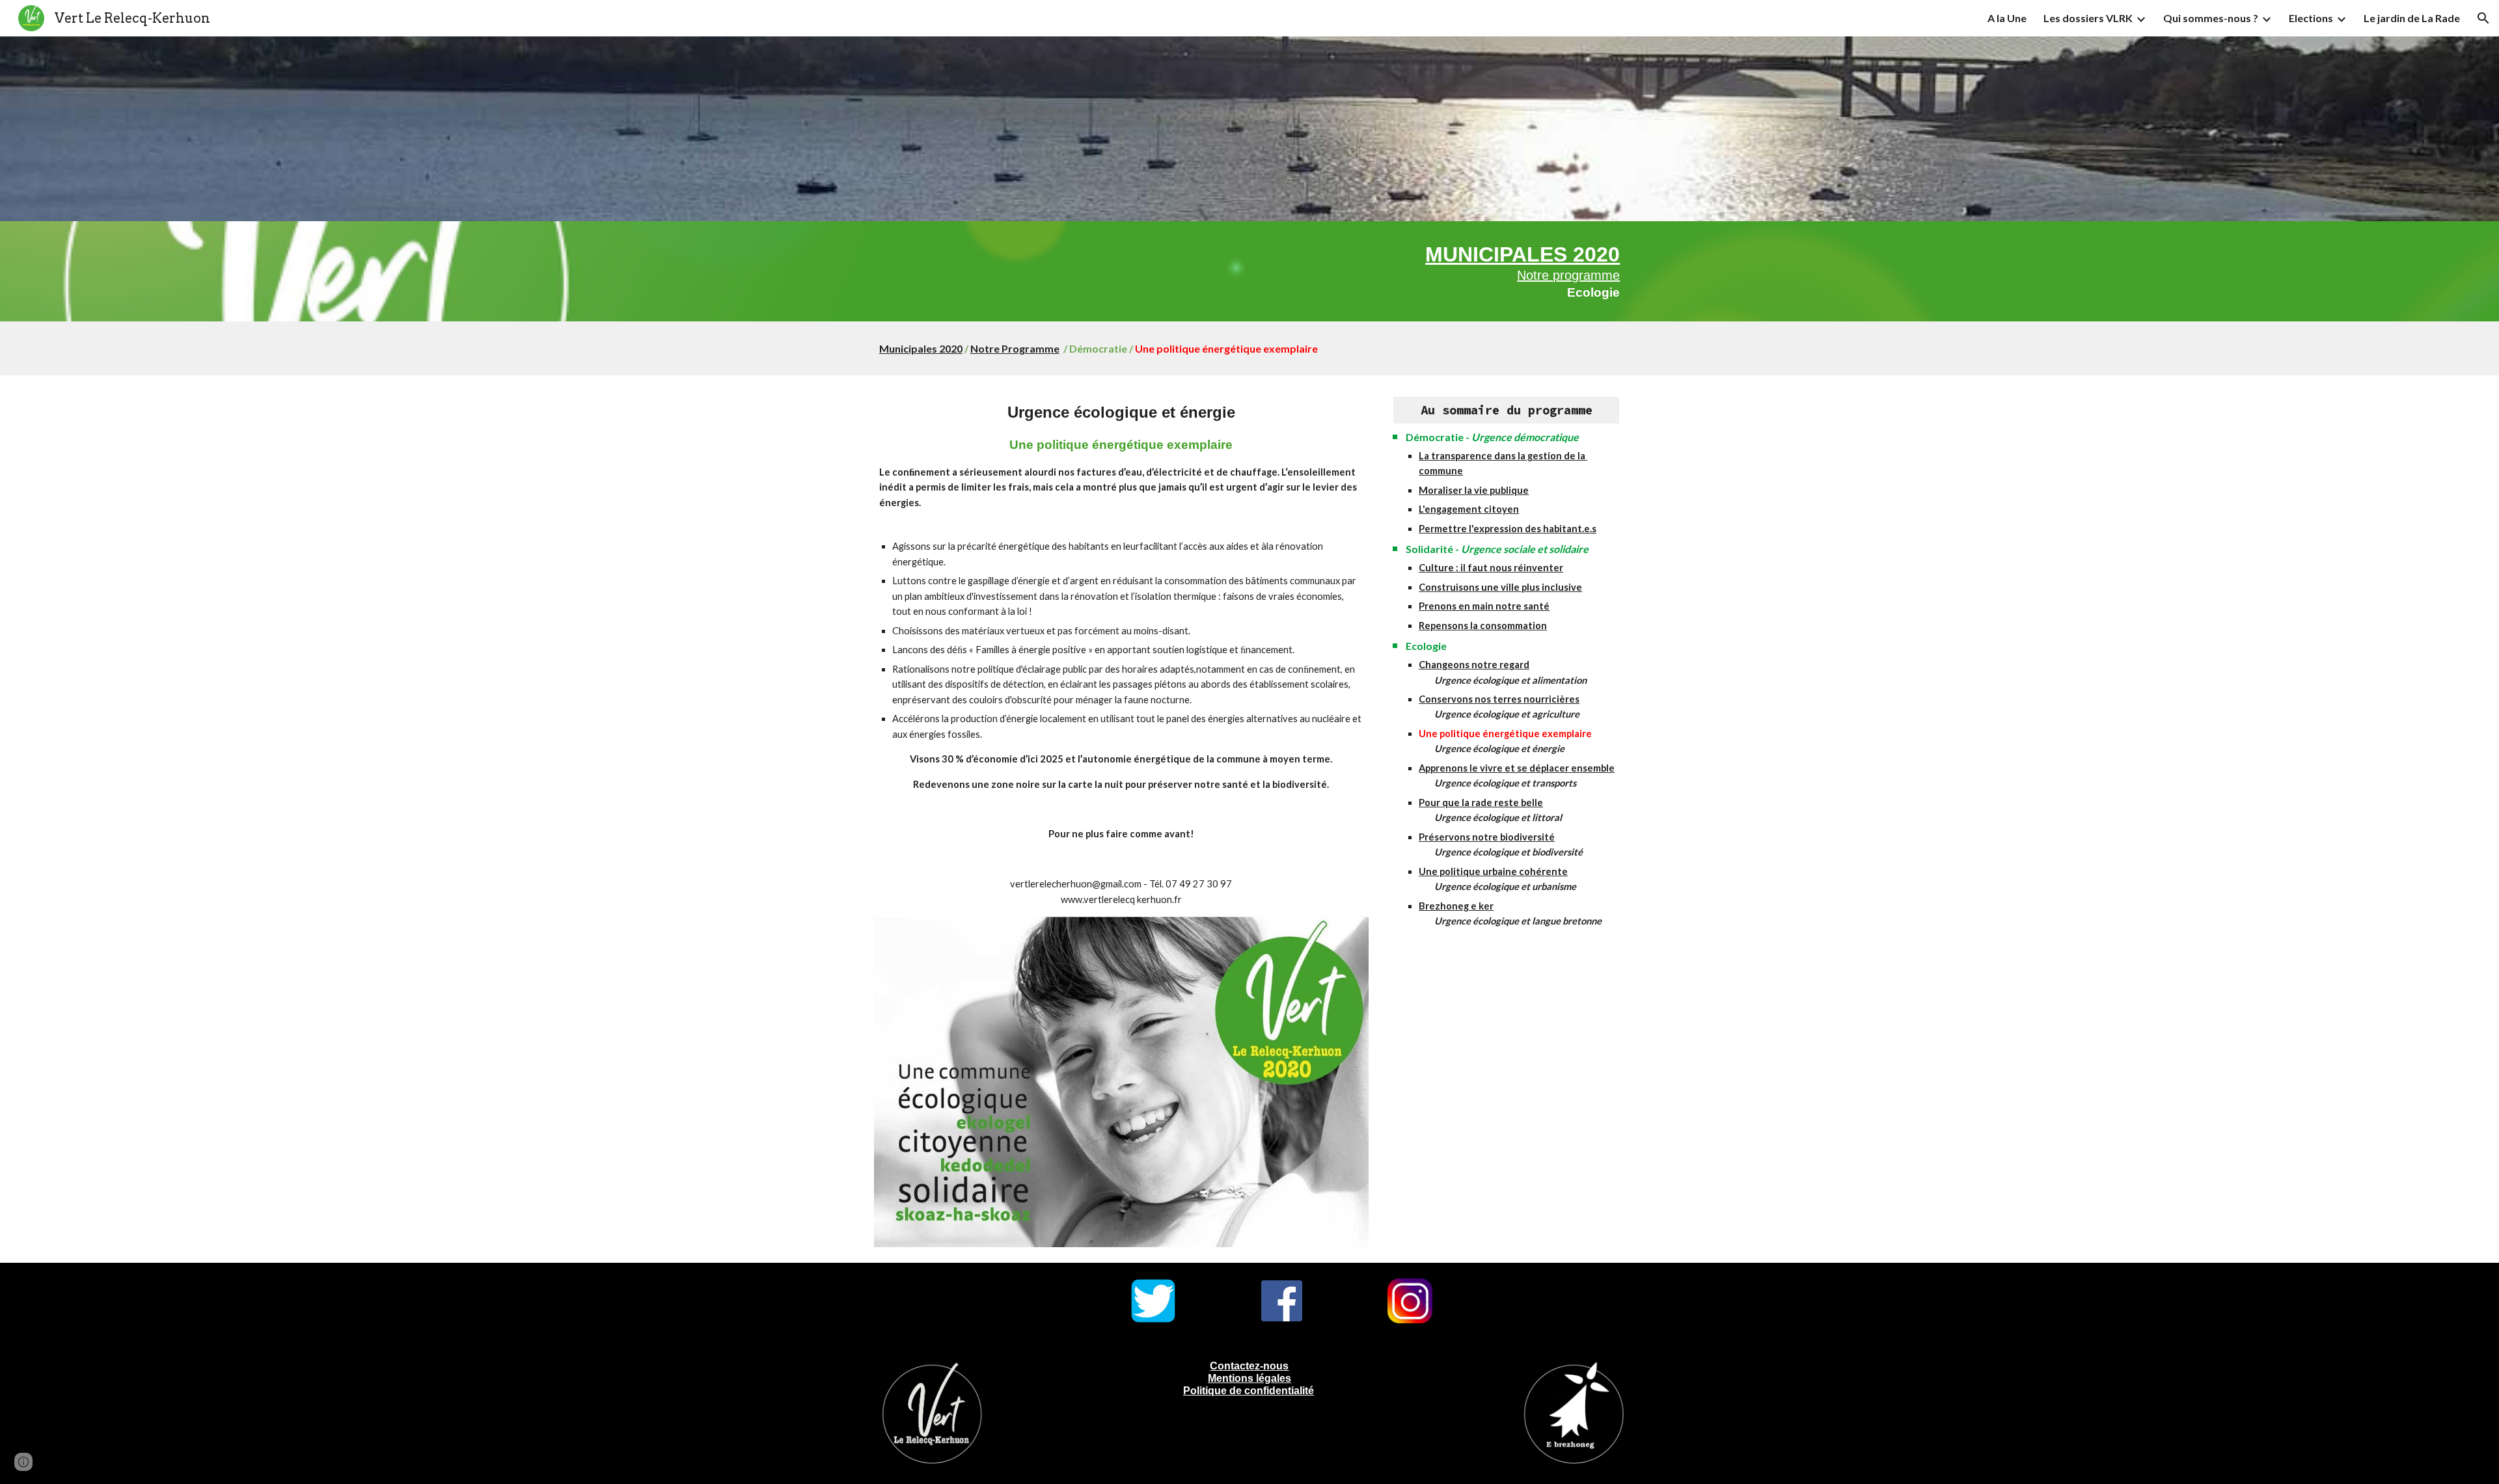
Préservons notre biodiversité (1487, 837)
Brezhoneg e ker (1456, 906)
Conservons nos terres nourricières (1499, 699)
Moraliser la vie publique (1474, 490)
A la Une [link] (2007, 18)
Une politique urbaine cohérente (1493, 871)
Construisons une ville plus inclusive (1500, 587)
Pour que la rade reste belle (1481, 803)
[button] (2483, 18)
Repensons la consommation (1483, 626)
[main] (1249, 271)
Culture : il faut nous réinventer (1491, 568)
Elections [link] (2311, 18)
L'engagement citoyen (1469, 509)
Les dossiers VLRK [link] (2088, 18)
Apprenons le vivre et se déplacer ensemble (1517, 768)
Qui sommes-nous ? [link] (2211, 18)
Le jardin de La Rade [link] (2412, 18)
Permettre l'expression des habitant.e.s (1508, 529)
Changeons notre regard (1474, 665)
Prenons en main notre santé (1484, 606)
